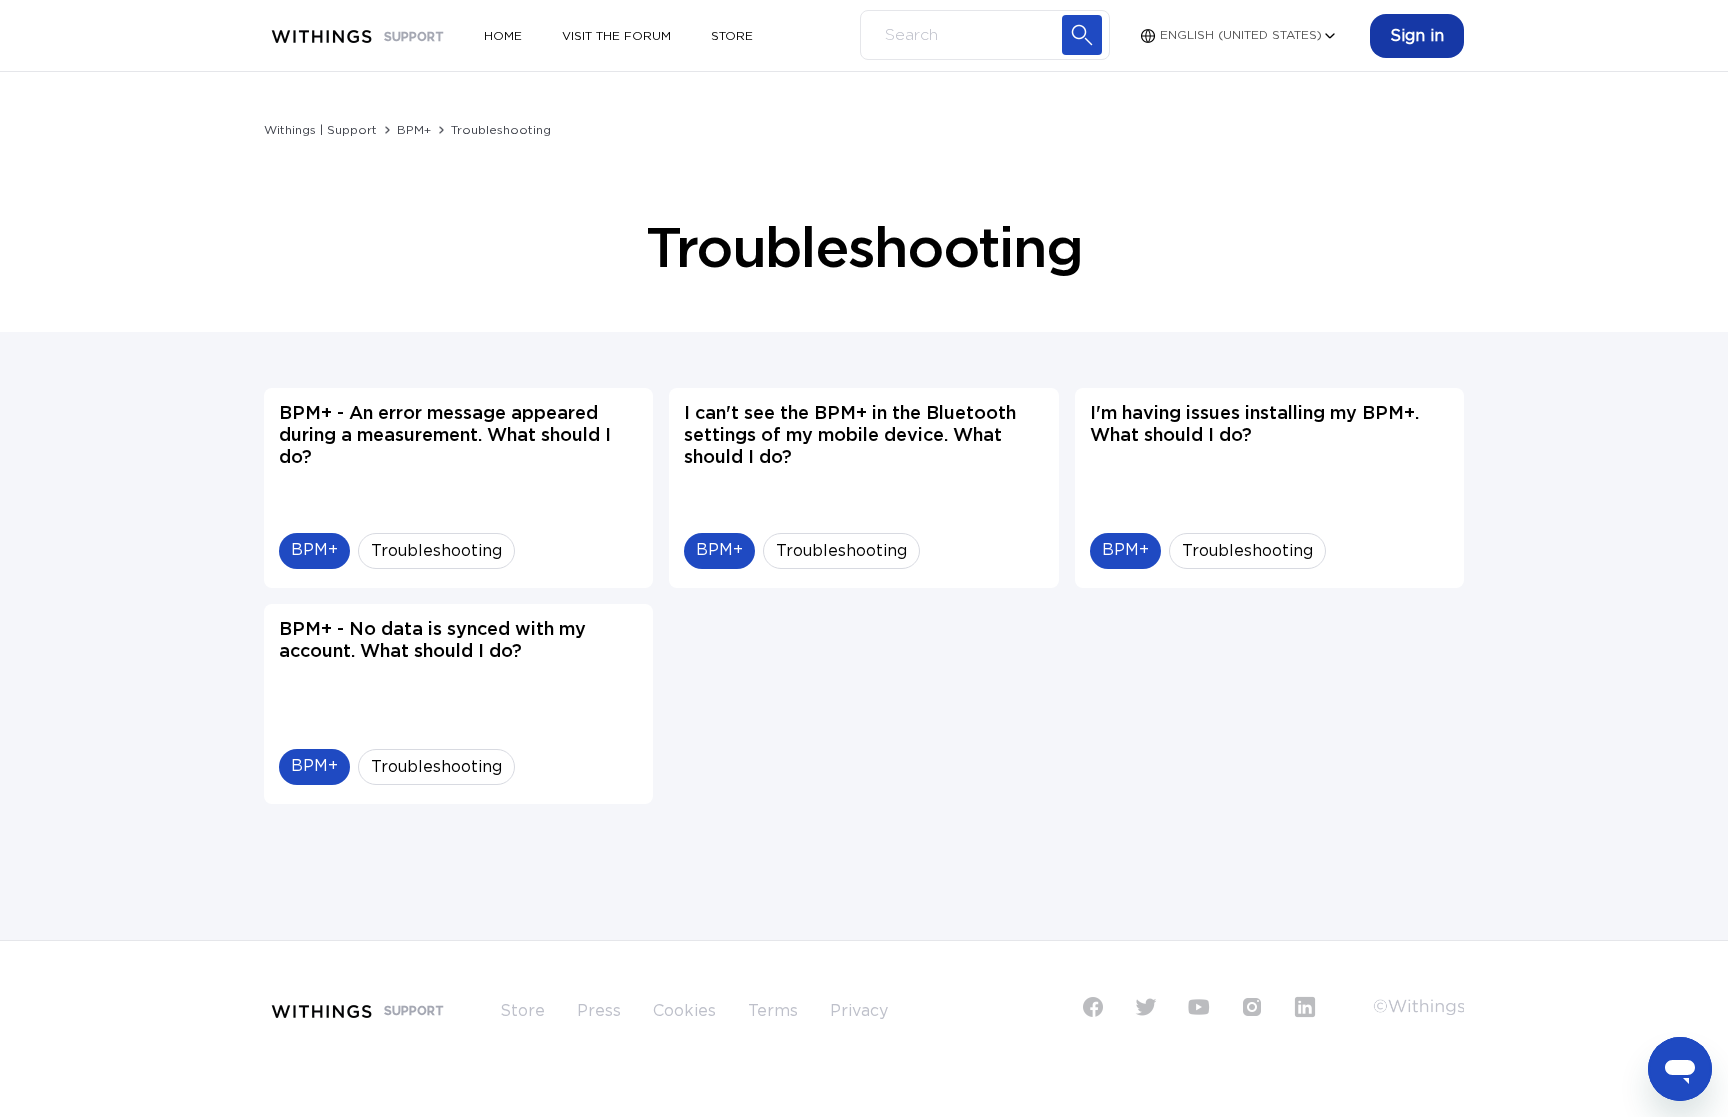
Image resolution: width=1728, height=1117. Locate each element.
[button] (1417, 36)
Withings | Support (320, 130)
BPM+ (414, 130)
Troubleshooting (501, 130)
